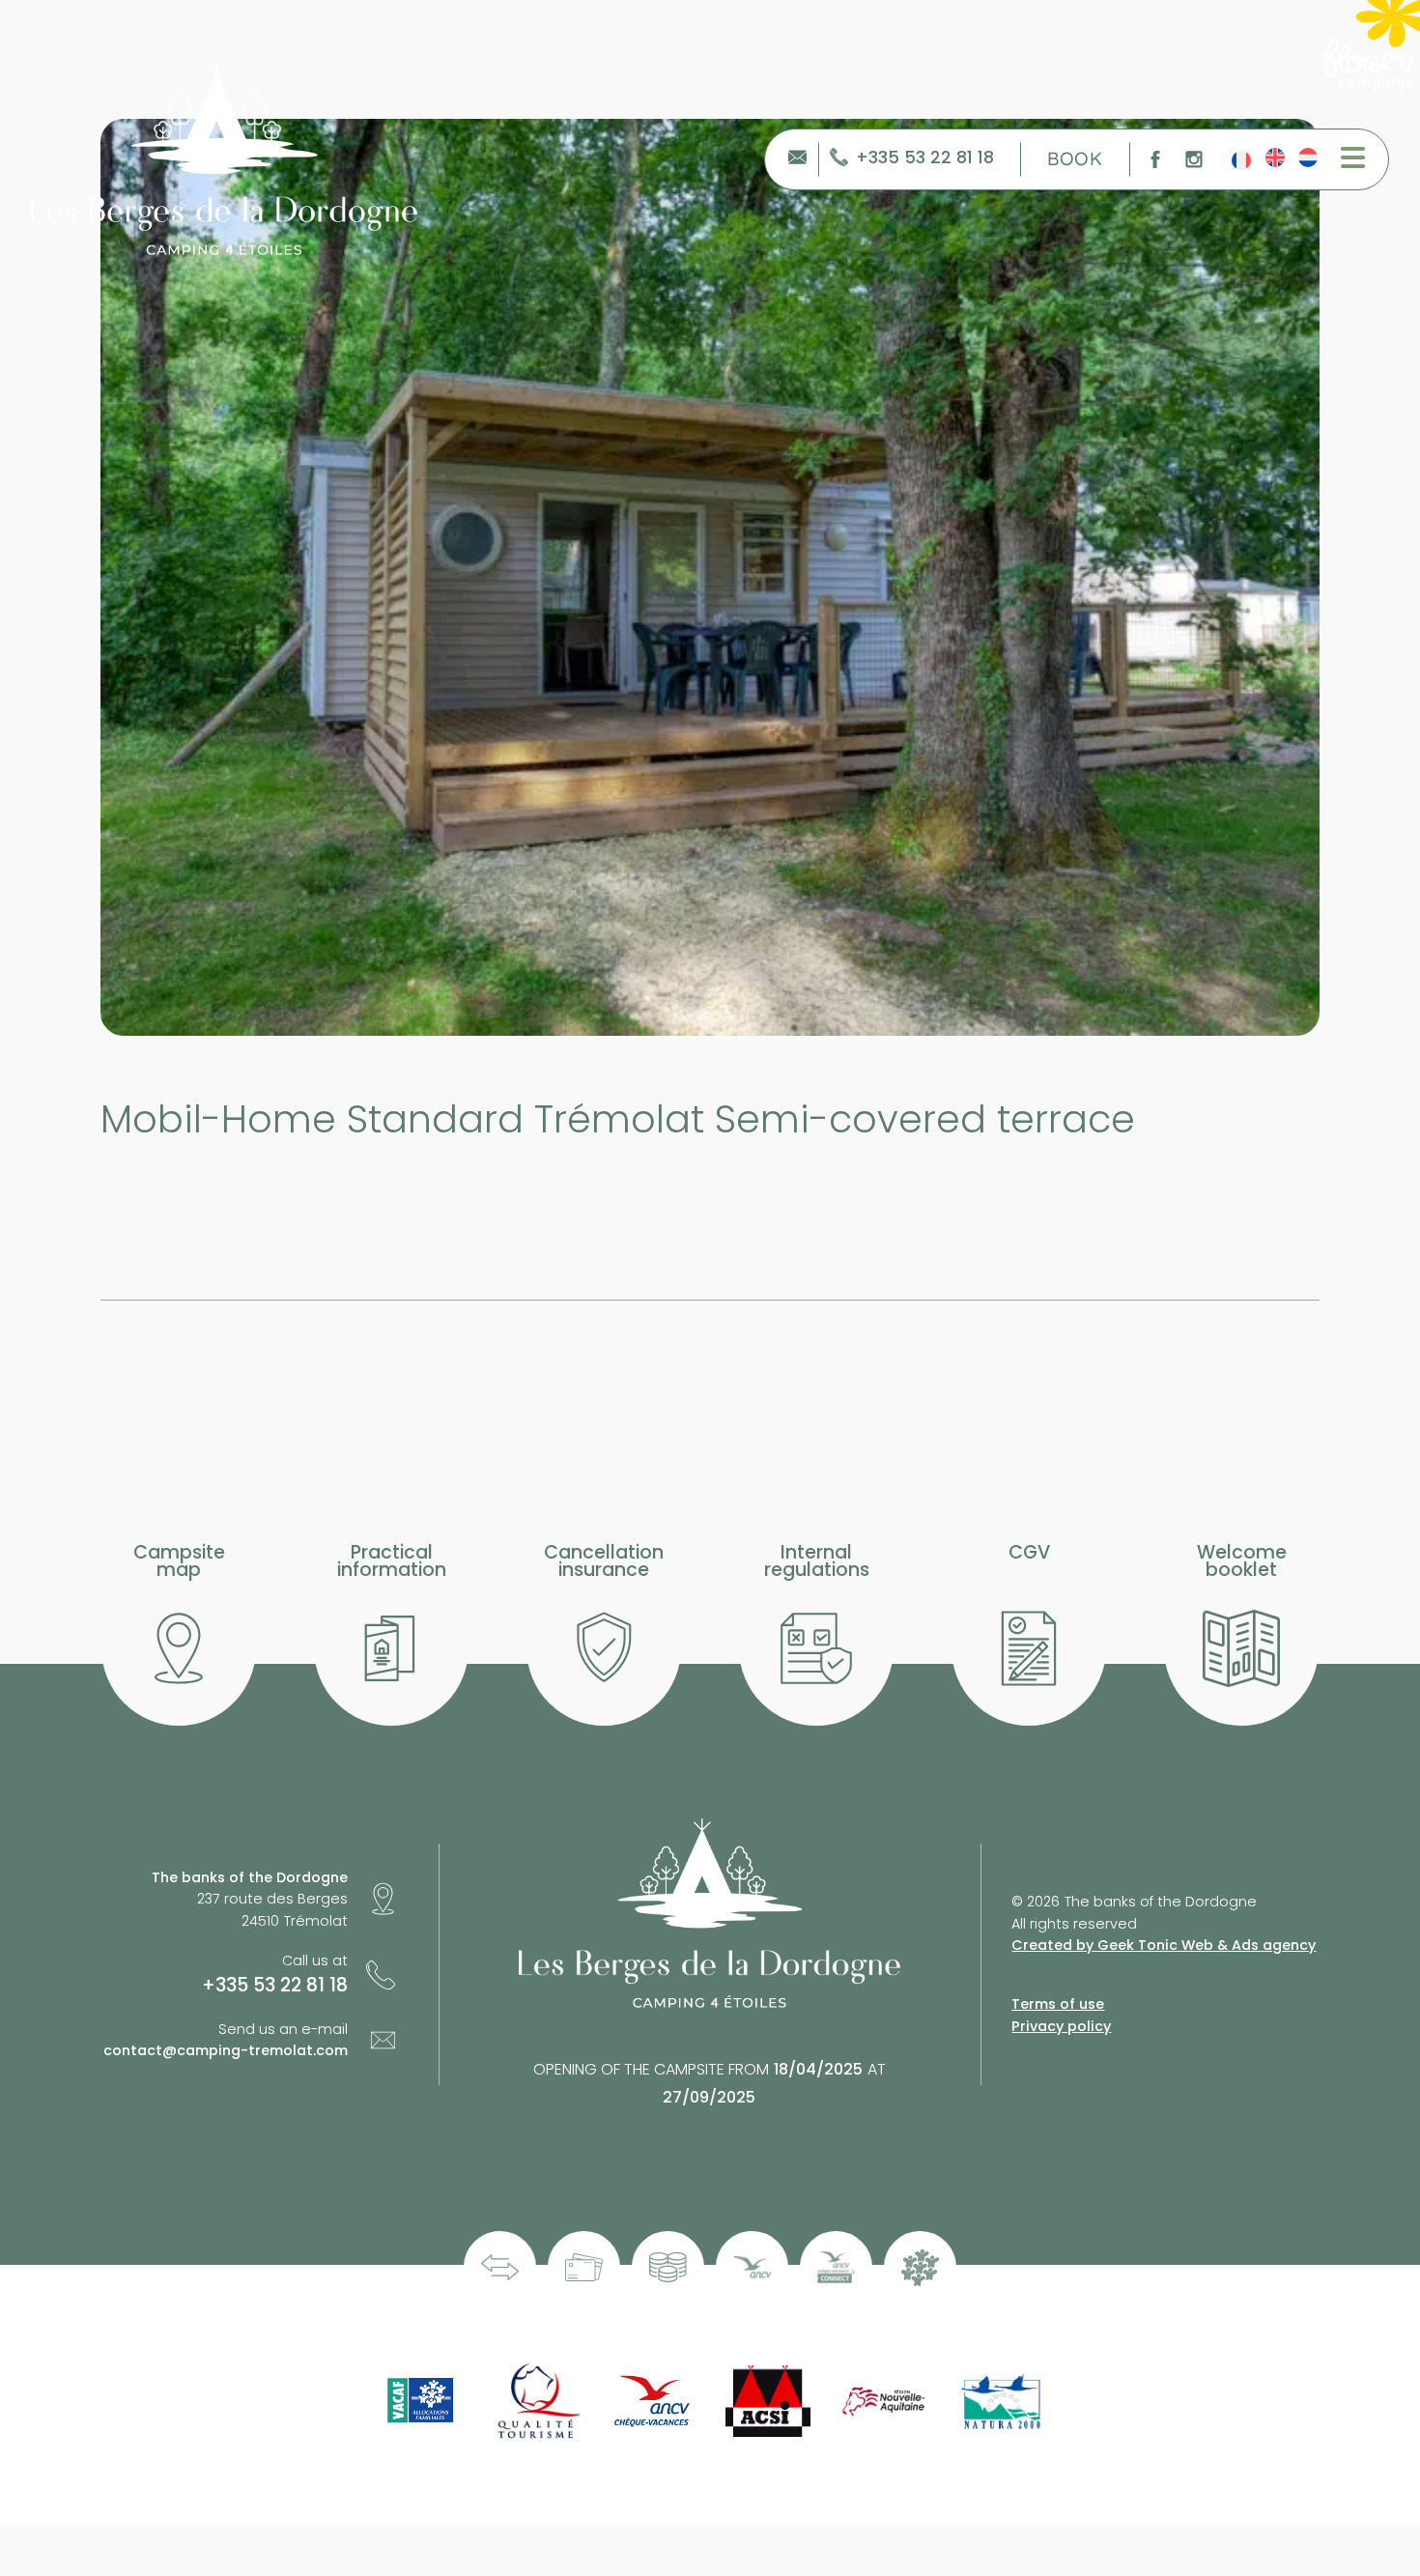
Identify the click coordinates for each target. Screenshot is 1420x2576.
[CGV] (1029, 1648)
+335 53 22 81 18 (925, 159)
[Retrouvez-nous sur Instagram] (1194, 159)
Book (1075, 158)
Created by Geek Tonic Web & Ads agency (1164, 1945)
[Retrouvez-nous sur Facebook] (1155, 159)
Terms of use (1058, 2004)
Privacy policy (1061, 2026)
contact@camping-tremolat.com (226, 2050)
